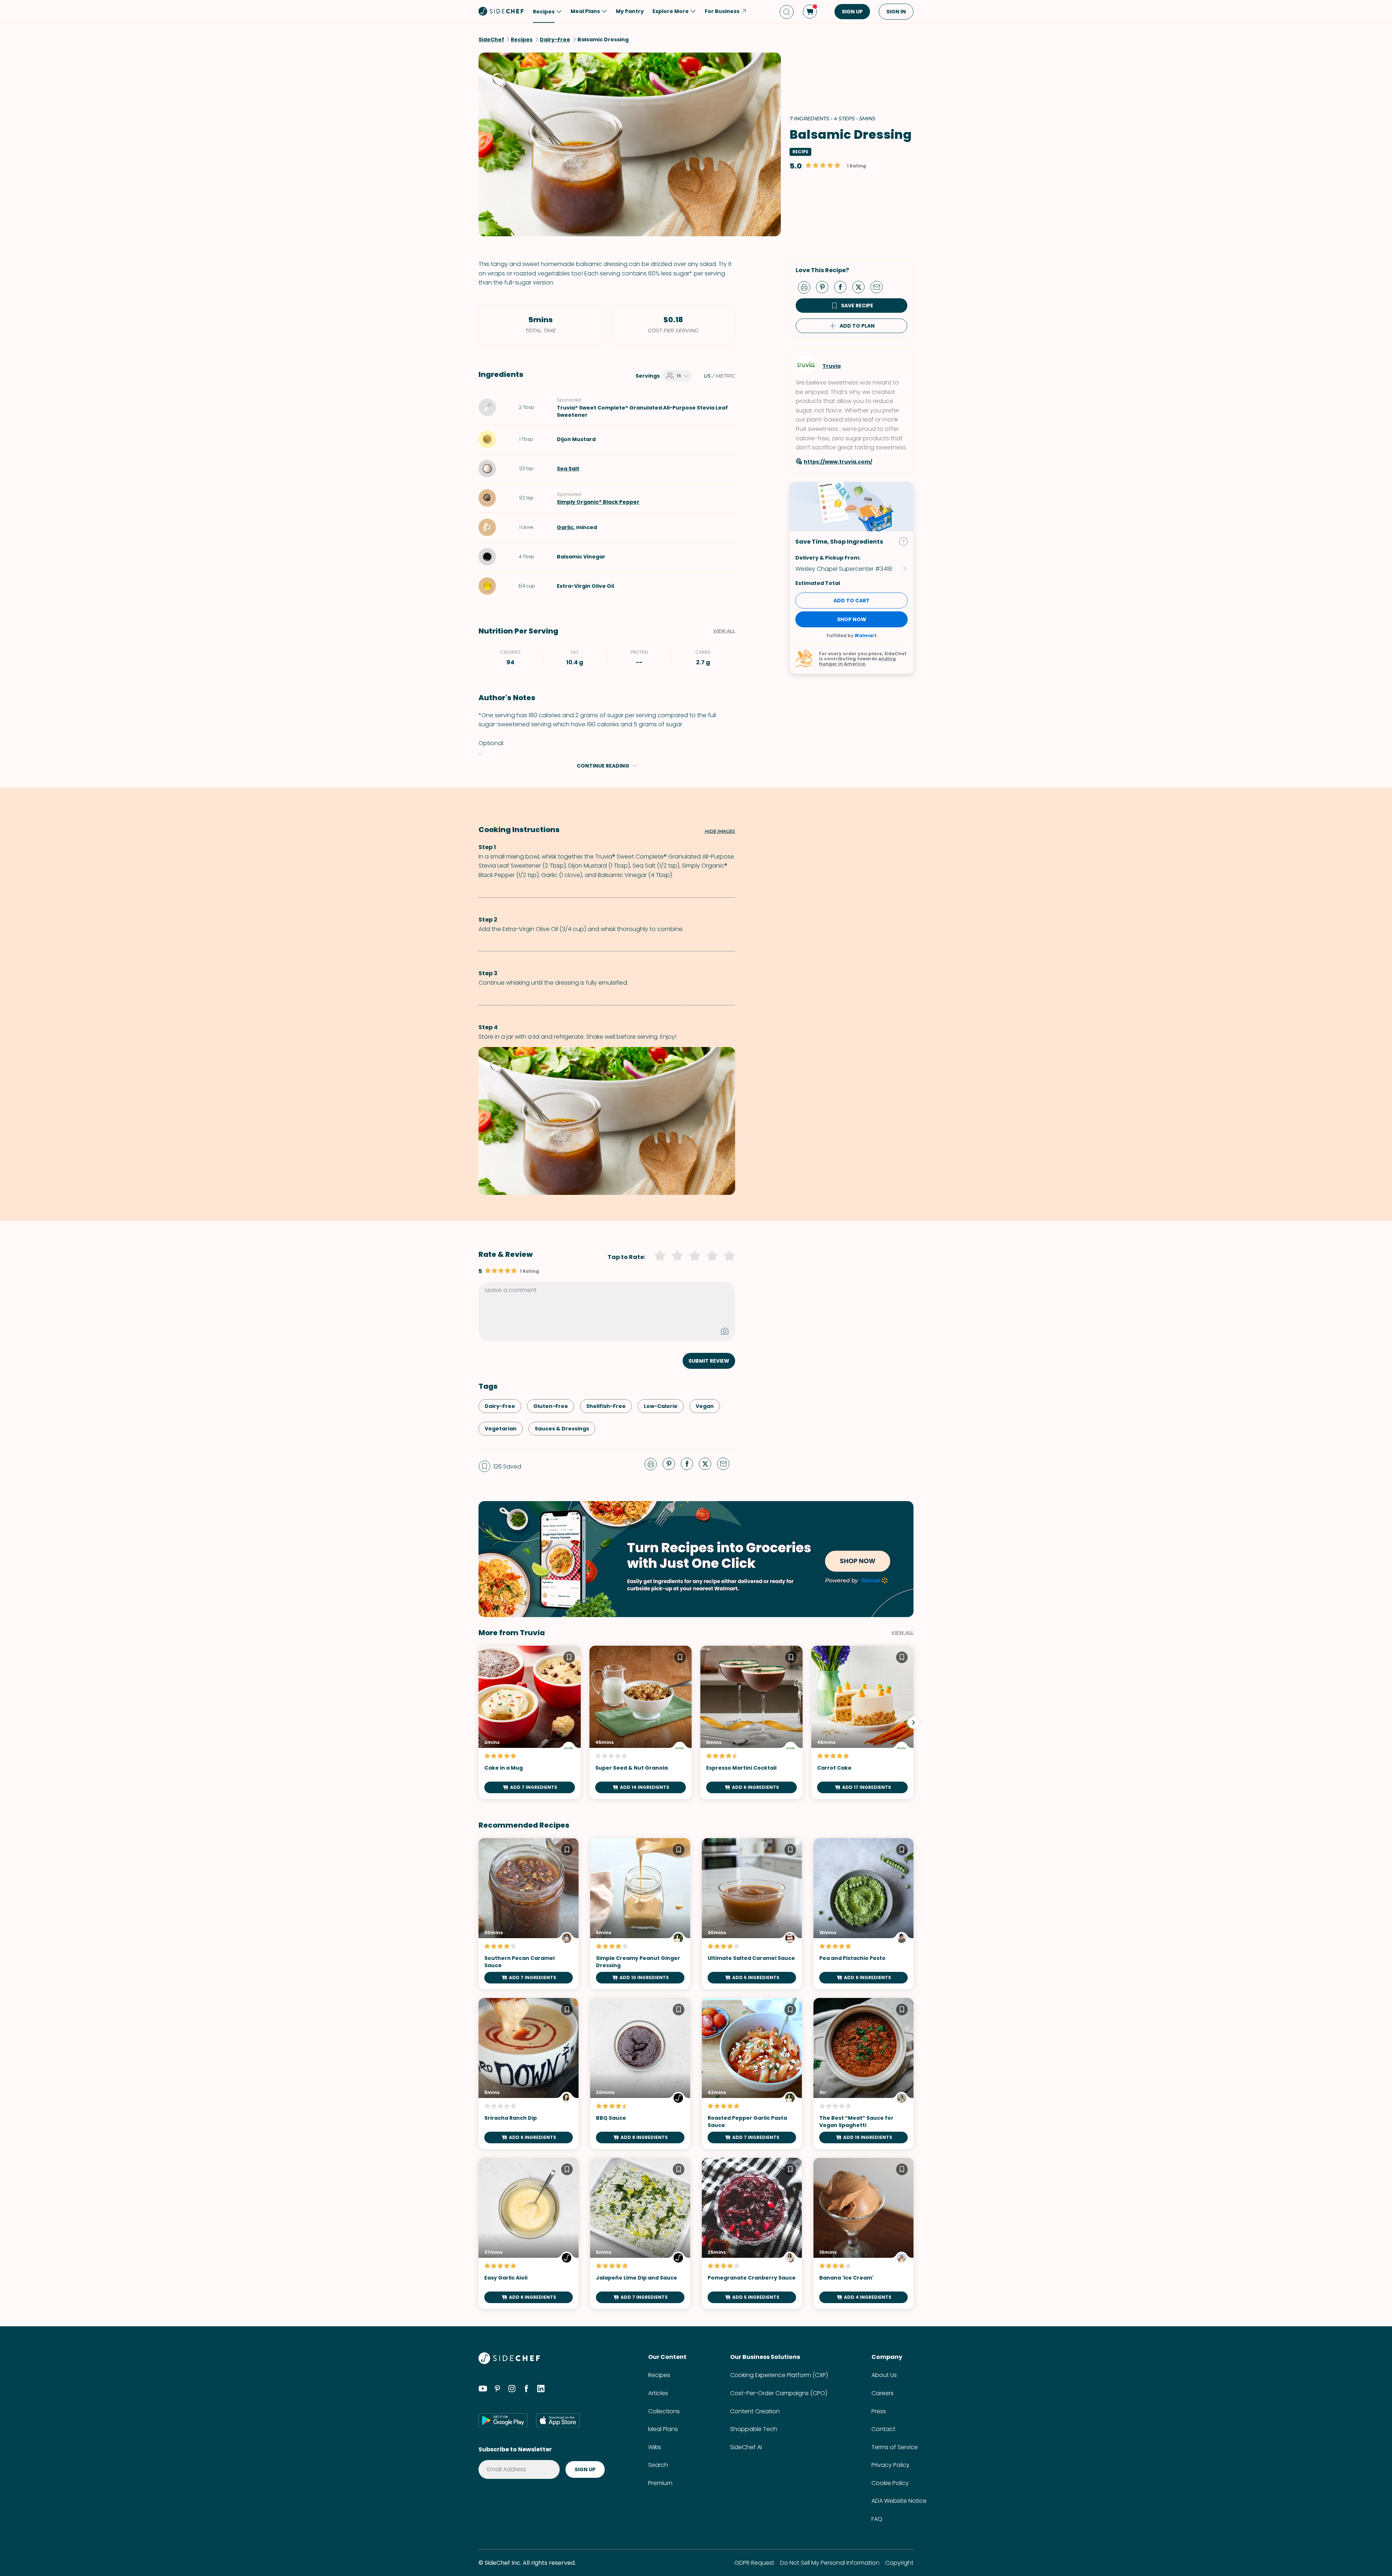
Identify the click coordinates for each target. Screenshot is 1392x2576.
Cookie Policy (890, 2483)
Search (658, 2465)
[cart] (810, 12)
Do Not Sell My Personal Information (830, 2563)
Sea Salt (568, 469)
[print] (806, 287)
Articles (658, 2393)
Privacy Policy (890, 2465)
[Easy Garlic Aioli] (529, 2233)
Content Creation (755, 2411)
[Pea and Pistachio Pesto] (863, 1914)
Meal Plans (663, 2429)
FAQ (877, 2519)
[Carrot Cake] (862, 1722)
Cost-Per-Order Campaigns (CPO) (779, 2393)
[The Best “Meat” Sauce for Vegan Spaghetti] (863, 2074)
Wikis (655, 2447)
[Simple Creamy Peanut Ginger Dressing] (640, 1914)
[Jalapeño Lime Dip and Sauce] (640, 2233)
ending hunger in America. (857, 661)
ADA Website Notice (899, 2501)
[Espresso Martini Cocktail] (751, 1722)
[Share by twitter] (861, 287)
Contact (883, 2429)
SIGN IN (896, 12)
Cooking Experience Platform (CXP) (779, 2375)
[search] (787, 12)
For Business (722, 11)
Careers (883, 2393)
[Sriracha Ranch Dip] (529, 2074)
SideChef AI (746, 2447)
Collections (664, 2411)
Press (879, 2411)
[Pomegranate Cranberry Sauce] (752, 2233)
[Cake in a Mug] (530, 1722)
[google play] (503, 2420)
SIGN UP (852, 12)
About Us (884, 2375)
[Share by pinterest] (825, 287)
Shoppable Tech (754, 2429)
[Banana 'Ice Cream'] (863, 2233)
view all (902, 1633)
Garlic (565, 527)
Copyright (899, 2563)
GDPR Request (754, 2563)
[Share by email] (879, 287)
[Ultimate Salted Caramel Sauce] (752, 1914)
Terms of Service (895, 2447)
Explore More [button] (671, 11)
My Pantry (630, 11)
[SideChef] (509, 2362)
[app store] (558, 2420)
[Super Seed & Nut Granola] (641, 1722)
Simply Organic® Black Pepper (598, 502)
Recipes (659, 2375)
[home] (501, 11)
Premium (660, 2483)
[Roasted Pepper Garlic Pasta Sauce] (752, 2074)
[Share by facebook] (843, 287)
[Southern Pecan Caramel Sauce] (529, 1914)
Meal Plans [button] (585, 11)
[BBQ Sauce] (640, 2074)
